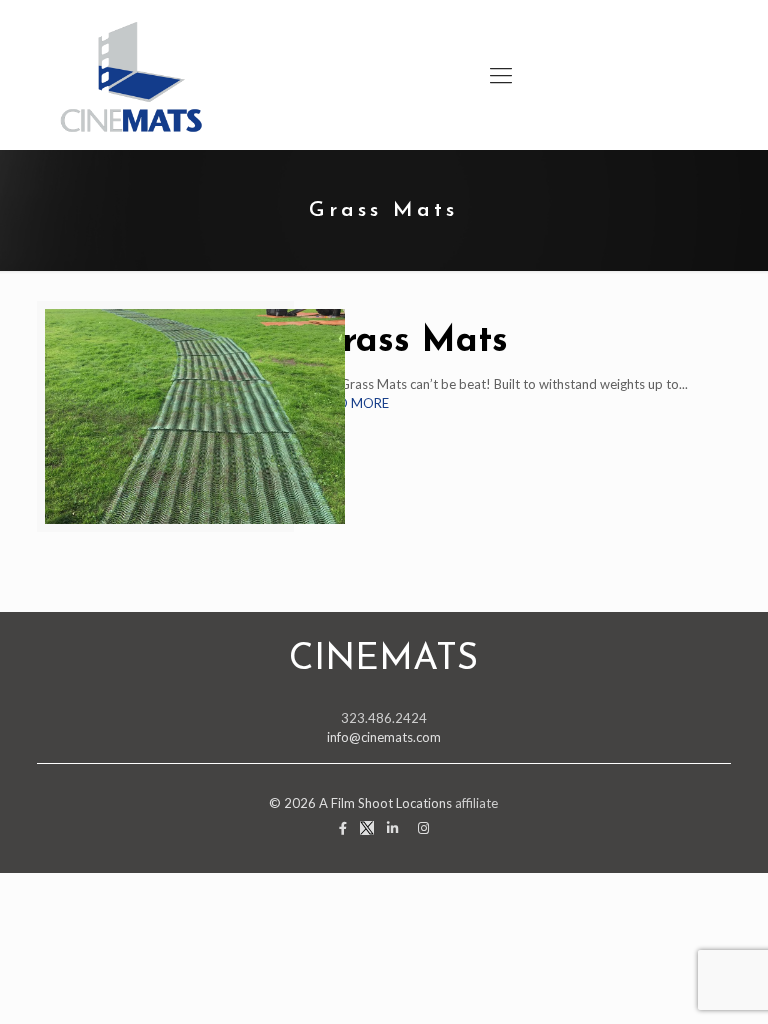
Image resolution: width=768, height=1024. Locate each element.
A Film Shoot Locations (385, 803)
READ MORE (351, 403)
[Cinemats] (132, 75)
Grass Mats (411, 342)
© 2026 (294, 803)
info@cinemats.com (384, 737)
